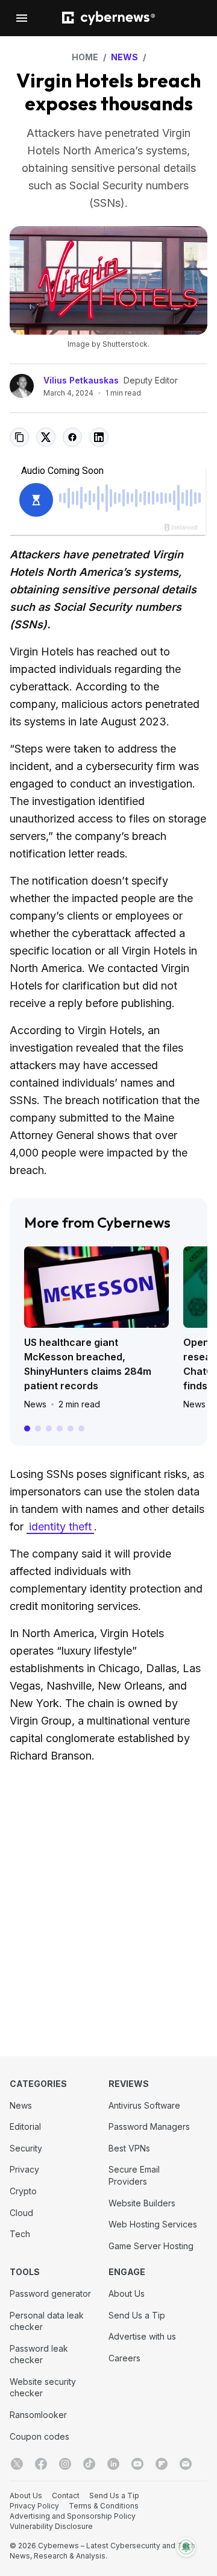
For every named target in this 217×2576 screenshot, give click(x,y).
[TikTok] (89, 2464)
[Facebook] (41, 2464)
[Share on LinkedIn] (99, 437)
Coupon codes (39, 2436)
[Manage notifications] (186, 2547)
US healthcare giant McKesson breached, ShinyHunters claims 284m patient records (88, 1364)
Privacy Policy (34, 2506)
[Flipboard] (162, 2464)
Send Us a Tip (137, 2315)
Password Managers (149, 2126)
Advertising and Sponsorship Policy (73, 2516)
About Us (127, 2293)
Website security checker (43, 2388)
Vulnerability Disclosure (51, 2526)
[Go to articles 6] (81, 1428)
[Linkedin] (113, 2464)
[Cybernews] (108, 18)
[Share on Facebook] (72, 437)
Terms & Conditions (104, 2506)
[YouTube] (137, 2464)
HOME (85, 57)
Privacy (24, 2169)
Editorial (25, 2126)
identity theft (60, 1526)
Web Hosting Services (153, 2224)
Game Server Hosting (151, 2246)
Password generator (50, 2293)
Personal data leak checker (47, 2321)
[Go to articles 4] (60, 1428)
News (35, 1404)
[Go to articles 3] (49, 1428)
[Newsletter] (186, 2464)
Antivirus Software (144, 2105)
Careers (124, 2358)
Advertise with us (142, 2336)
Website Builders (142, 2203)
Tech (20, 2234)
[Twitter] (17, 2464)
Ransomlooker (38, 2415)
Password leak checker (39, 2354)
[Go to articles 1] (27, 1428)
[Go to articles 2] (38, 1428)
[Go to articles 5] (71, 1428)
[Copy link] (19, 437)
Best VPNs (129, 2148)
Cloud (21, 2213)
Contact (66, 2495)
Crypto (23, 2191)
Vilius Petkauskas (81, 380)
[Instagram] (65, 2464)
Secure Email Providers (134, 2175)
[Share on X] (46, 437)
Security (26, 2148)
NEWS (124, 57)
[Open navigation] (22, 18)
